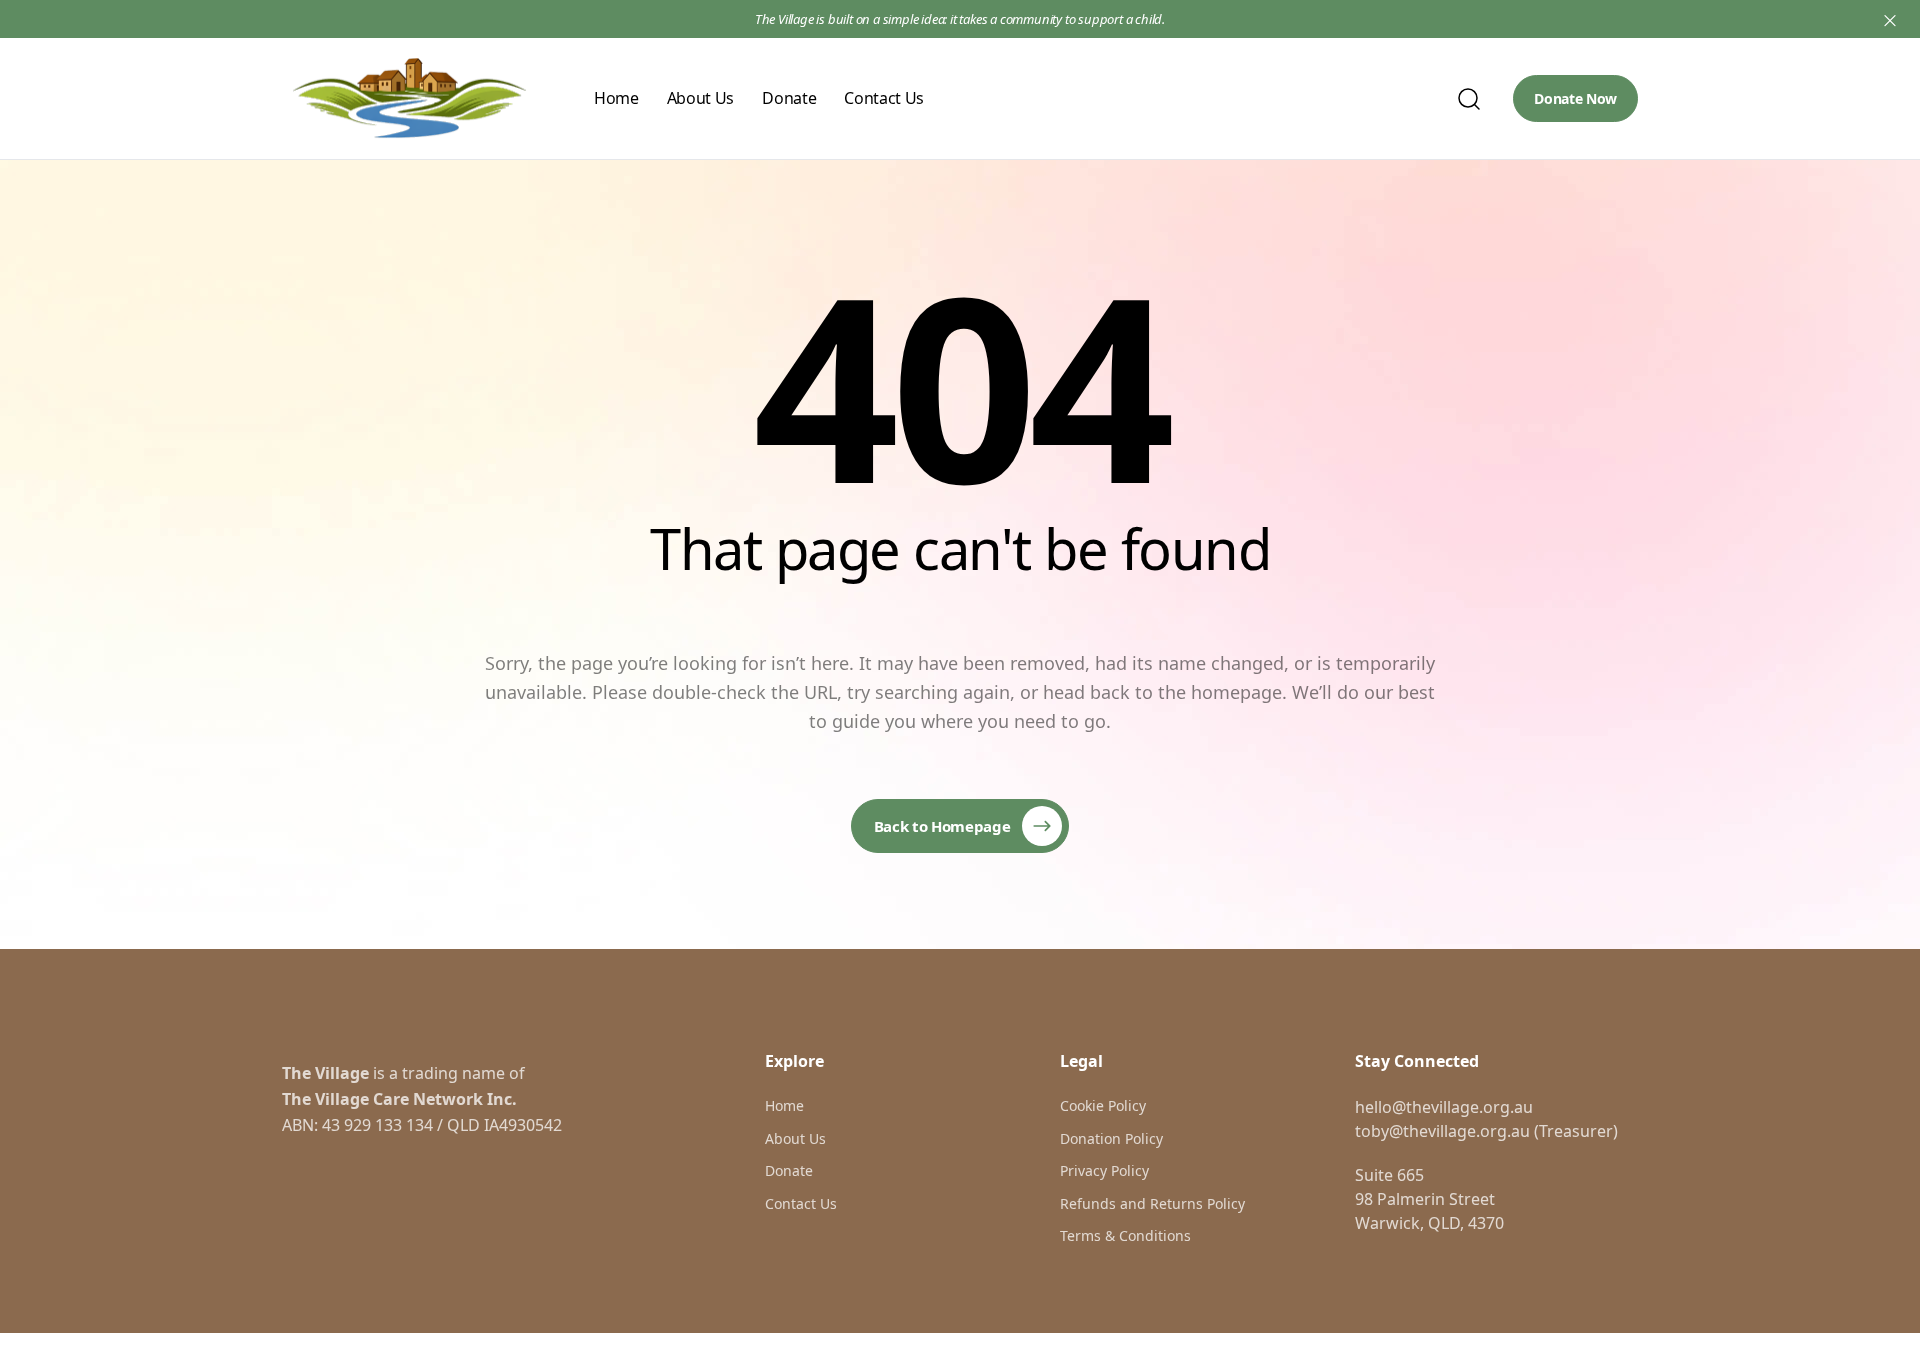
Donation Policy (1111, 1138)
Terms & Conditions (1125, 1235)
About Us (700, 98)
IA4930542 (523, 1125)
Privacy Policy (1104, 1170)
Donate (789, 98)
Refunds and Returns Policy (1152, 1203)
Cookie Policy (1103, 1105)
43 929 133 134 (377, 1125)
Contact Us (884, 98)
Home (616, 98)
